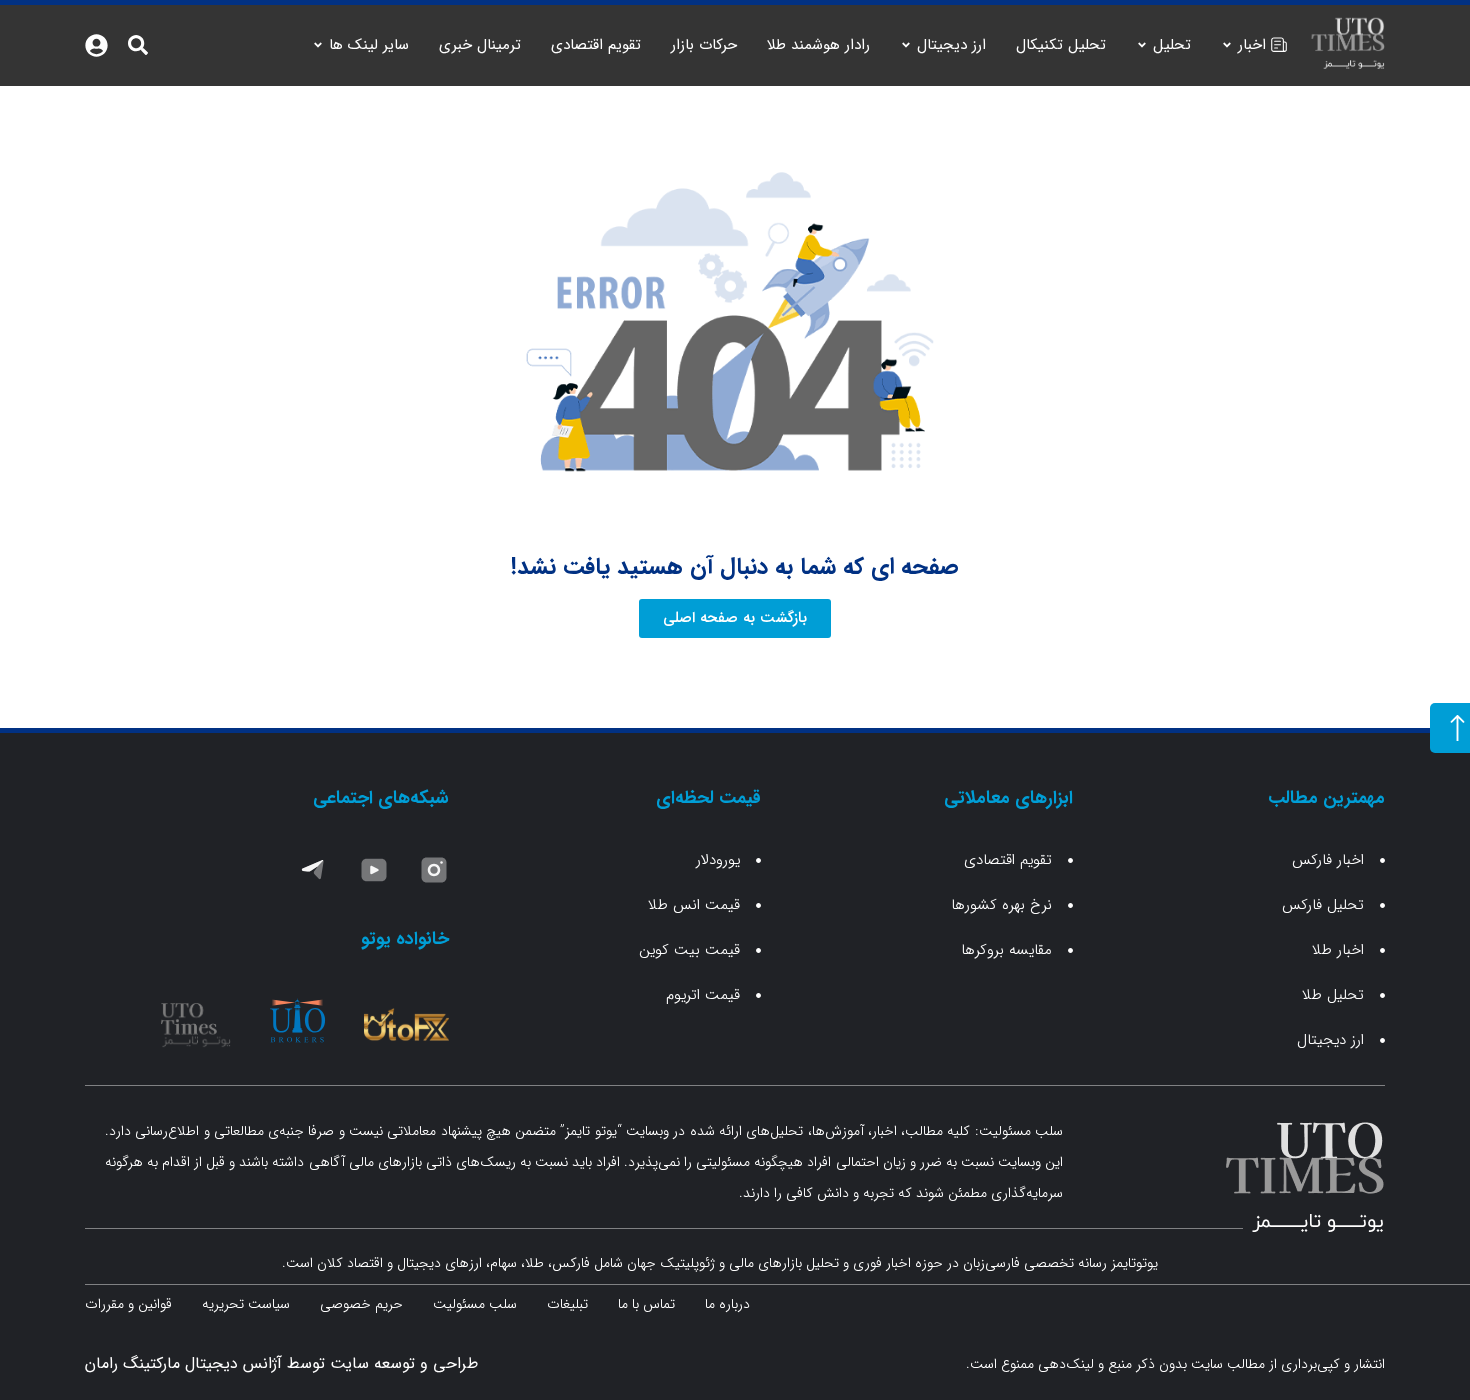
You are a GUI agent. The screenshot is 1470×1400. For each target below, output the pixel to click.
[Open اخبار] (1227, 45)
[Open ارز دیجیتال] (906, 45)
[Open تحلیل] (1142, 45)
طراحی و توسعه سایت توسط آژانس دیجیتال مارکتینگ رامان (281, 1363)
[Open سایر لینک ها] (318, 45)
